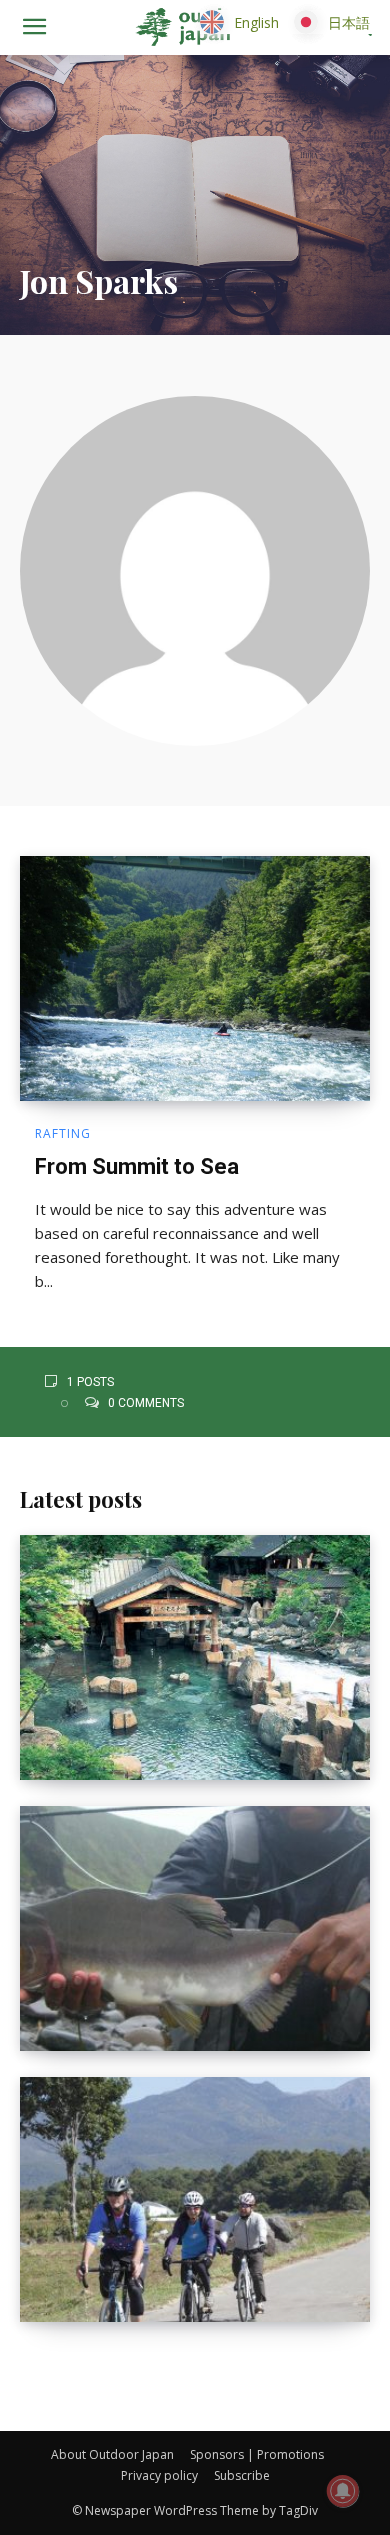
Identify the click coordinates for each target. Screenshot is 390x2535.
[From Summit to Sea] (195, 978)
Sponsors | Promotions (257, 2454)
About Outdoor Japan (112, 2454)
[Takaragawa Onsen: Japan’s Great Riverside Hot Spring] (195, 1657)
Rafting (63, 1134)
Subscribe (242, 2475)
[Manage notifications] (343, 2491)
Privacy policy (159, 2475)
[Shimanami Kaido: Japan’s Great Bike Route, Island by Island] (195, 2199)
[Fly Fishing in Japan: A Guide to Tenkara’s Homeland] (195, 1928)
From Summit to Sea (137, 1166)
